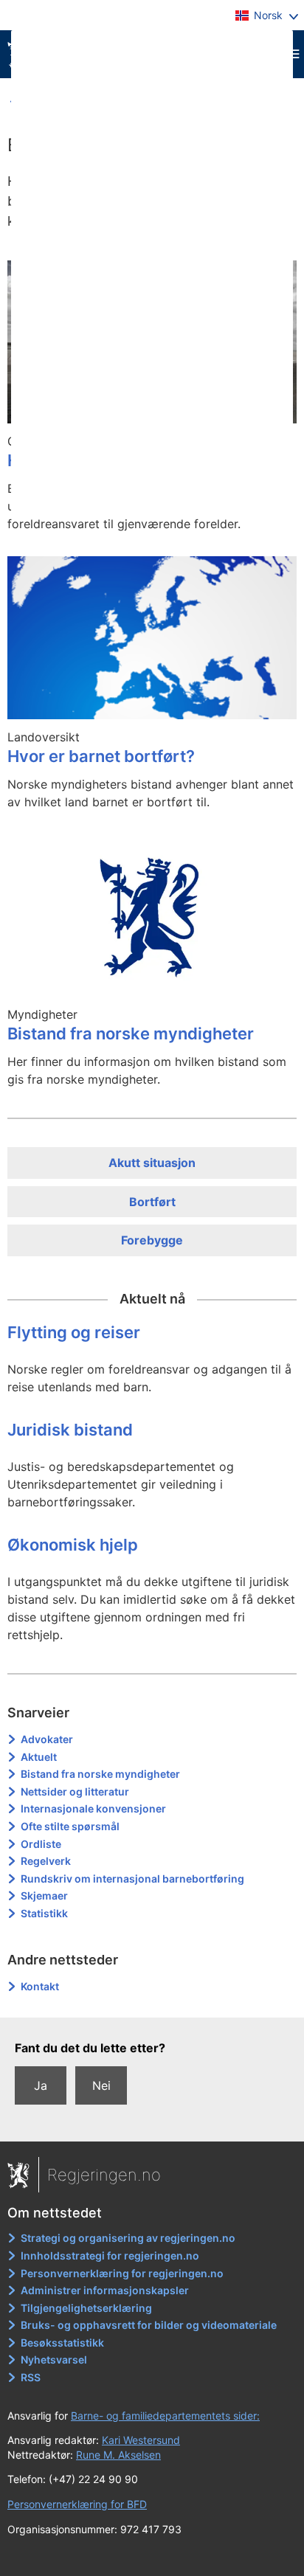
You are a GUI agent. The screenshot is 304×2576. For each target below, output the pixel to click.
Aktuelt (39, 1757)
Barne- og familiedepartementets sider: (165, 2416)
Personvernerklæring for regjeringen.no (122, 2273)
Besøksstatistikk (62, 2343)
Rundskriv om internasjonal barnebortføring (132, 1879)
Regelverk (46, 1861)
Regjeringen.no (104, 2175)
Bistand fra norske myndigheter (100, 1774)
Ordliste (41, 1844)
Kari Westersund (141, 2440)
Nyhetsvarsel (54, 2359)
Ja (41, 2085)
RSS (31, 2377)
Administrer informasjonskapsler (105, 2290)
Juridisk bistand (70, 1430)
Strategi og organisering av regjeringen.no (128, 2238)
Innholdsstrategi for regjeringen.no (110, 2255)
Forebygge (152, 1240)
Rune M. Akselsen (118, 2455)
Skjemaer (44, 1895)
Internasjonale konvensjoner (93, 1808)
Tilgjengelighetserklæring (86, 2308)
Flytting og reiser (74, 1332)
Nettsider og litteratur (75, 1791)
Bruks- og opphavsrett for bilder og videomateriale (149, 2325)
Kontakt (40, 1986)
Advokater (47, 1739)
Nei (101, 2085)
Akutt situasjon (152, 1163)
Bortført (152, 1202)
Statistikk (44, 1913)
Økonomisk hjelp (73, 1545)
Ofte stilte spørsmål (70, 1826)
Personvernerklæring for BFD (77, 2504)
